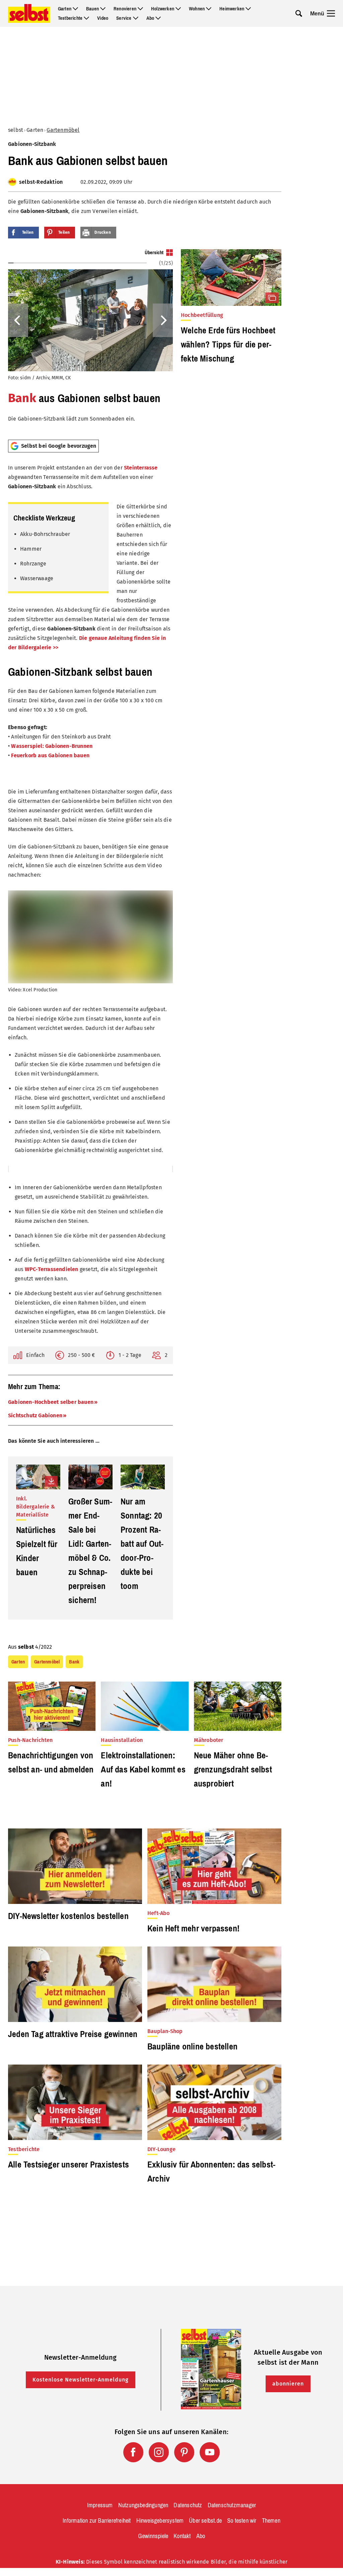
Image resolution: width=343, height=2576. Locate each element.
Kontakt (182, 2536)
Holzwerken (163, 9)
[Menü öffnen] (331, 13)
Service (124, 18)
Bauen (92, 9)
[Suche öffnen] (299, 13)
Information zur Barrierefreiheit (97, 2521)
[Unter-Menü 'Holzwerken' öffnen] (178, 9)
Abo (150, 18)
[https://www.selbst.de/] (29, 13)
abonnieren (288, 2384)
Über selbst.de (205, 2521)
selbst (16, 130)
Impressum (100, 2505)
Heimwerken (232, 9)
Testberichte (70, 18)
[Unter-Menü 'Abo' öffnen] (158, 18)
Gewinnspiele (153, 2536)
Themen (271, 2521)
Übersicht (154, 253)
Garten (65, 9)
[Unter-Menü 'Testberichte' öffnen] (86, 18)
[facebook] (133, 2452)
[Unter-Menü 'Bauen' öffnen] (103, 9)
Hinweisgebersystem (160, 2521)
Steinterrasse (141, 468)
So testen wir (242, 2521)
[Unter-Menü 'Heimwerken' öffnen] (248, 9)
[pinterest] (184, 2452)
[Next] (163, 320)
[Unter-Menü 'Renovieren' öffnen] (140, 9)
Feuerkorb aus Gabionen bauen (50, 755)
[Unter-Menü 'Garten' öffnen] (75, 9)
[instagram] (159, 2452)
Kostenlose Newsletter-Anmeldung (81, 2380)
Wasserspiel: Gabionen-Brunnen (52, 746)
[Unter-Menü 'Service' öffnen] (136, 18)
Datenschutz (188, 2505)
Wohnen (197, 9)
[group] (90, 342)
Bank (22, 398)
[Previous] (18, 320)
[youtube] (210, 2452)
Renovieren (125, 9)
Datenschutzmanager (232, 2505)
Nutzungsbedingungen (143, 2505)
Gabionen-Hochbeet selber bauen (51, 1402)
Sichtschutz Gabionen (35, 1415)
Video (103, 18)
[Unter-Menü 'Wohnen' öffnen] (209, 9)
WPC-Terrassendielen (52, 1269)
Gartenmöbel (63, 130)
